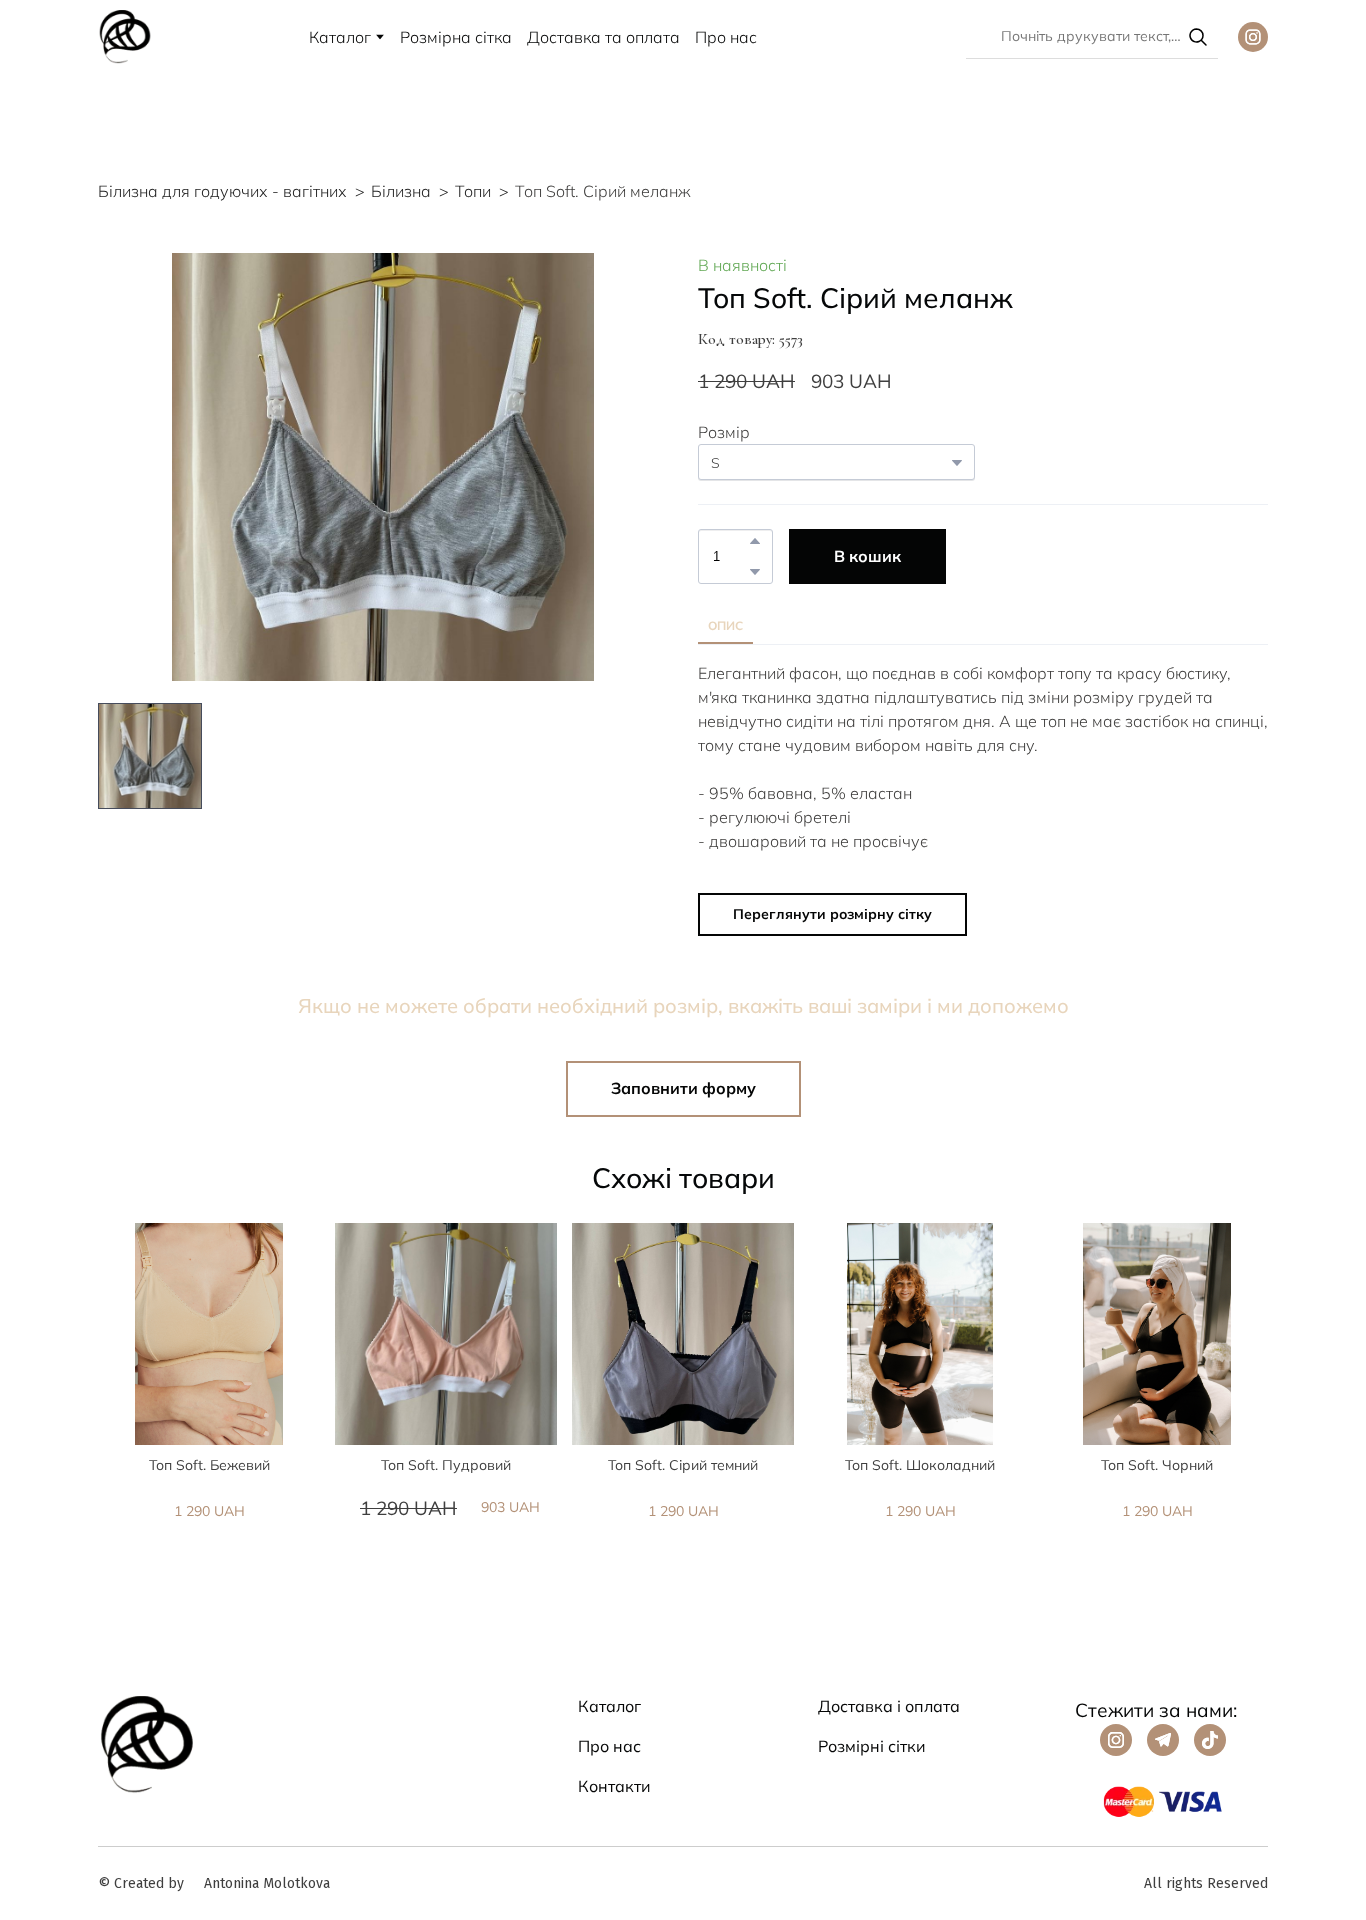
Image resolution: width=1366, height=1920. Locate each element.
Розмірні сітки (872, 1746)
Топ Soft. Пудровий (446, 1465)
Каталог (340, 37)
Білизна (401, 191)
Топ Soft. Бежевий (209, 1465)
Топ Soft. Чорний (1157, 1465)
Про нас (726, 37)
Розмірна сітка (456, 37)
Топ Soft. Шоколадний (920, 1465)
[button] (1198, 37)
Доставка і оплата (889, 1706)
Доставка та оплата (603, 37)
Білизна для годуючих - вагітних (222, 191)
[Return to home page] (125, 37)
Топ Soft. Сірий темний (683, 1465)
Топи (473, 191)
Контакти (614, 1786)
